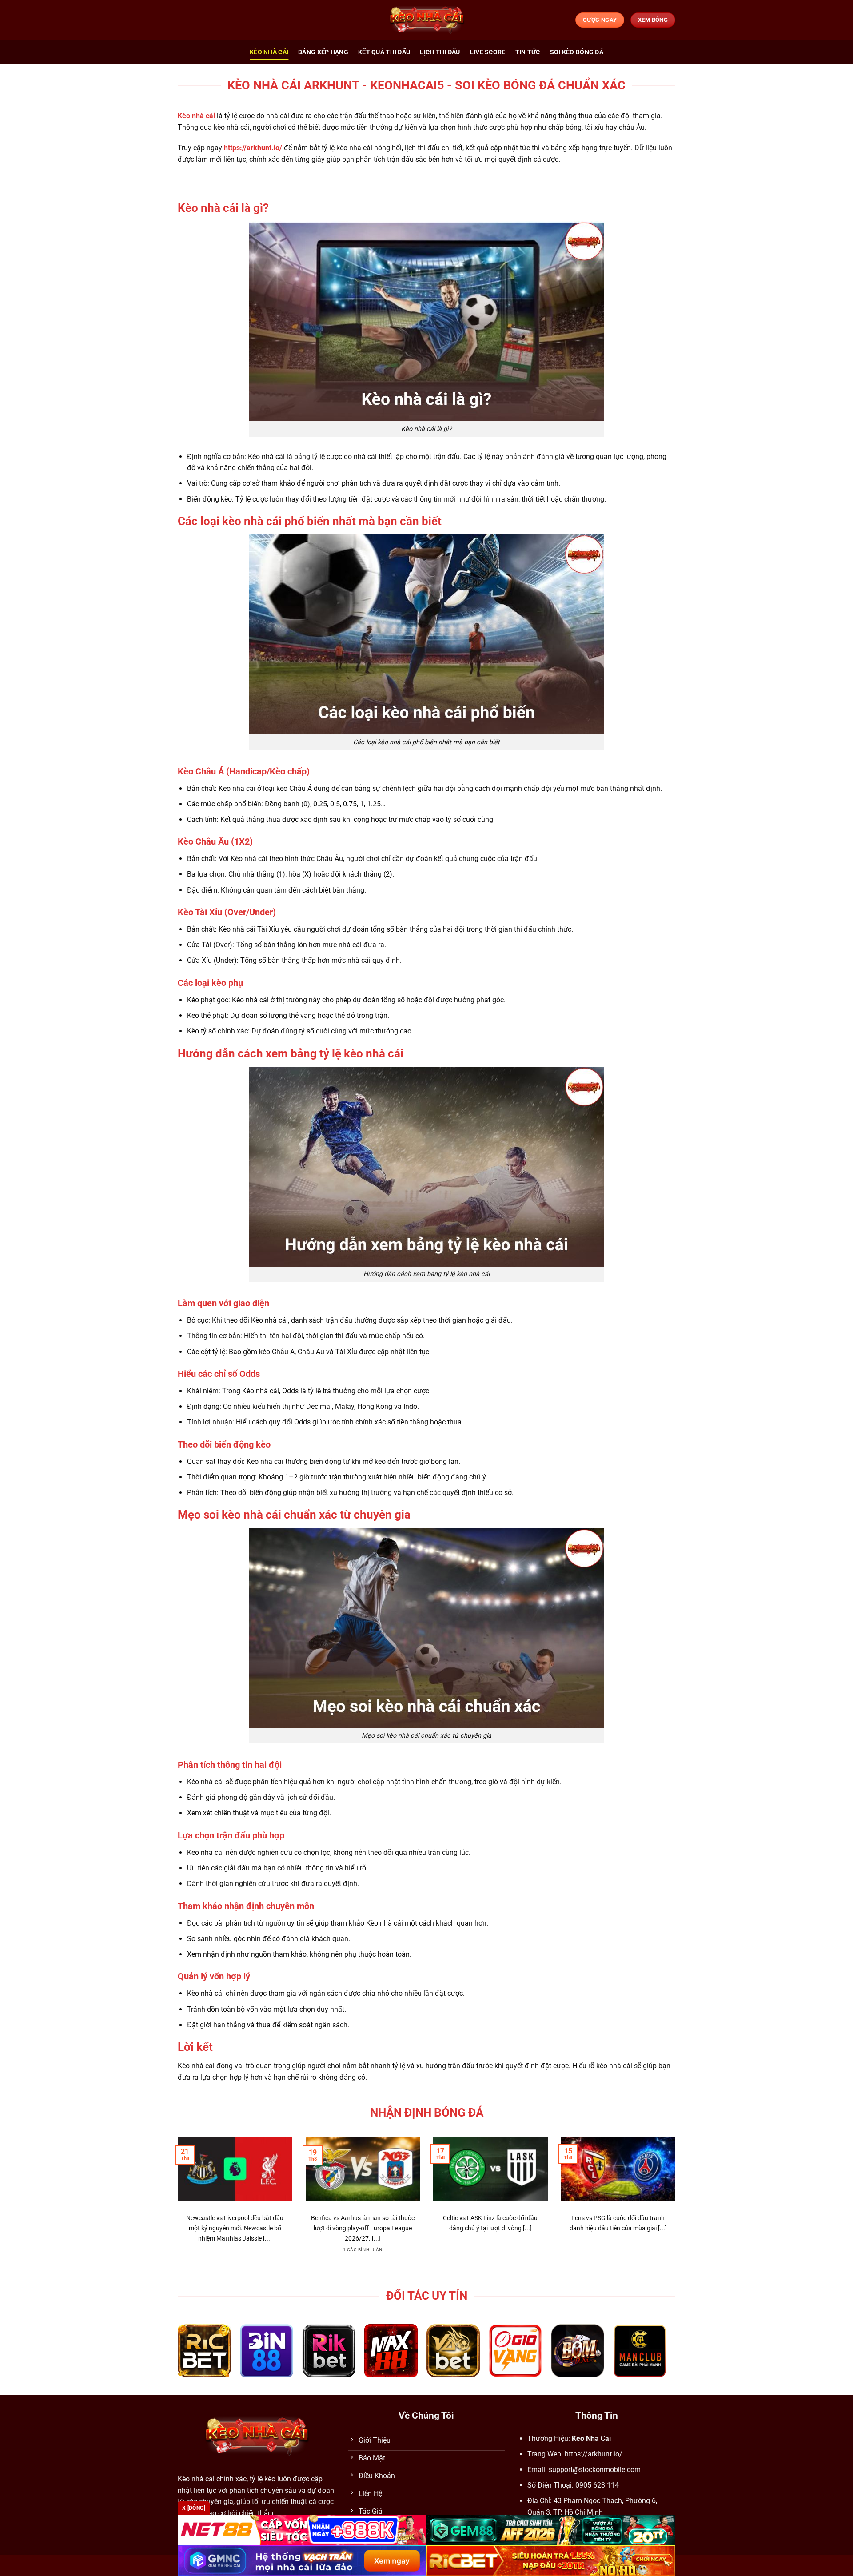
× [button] (569, 1145)
